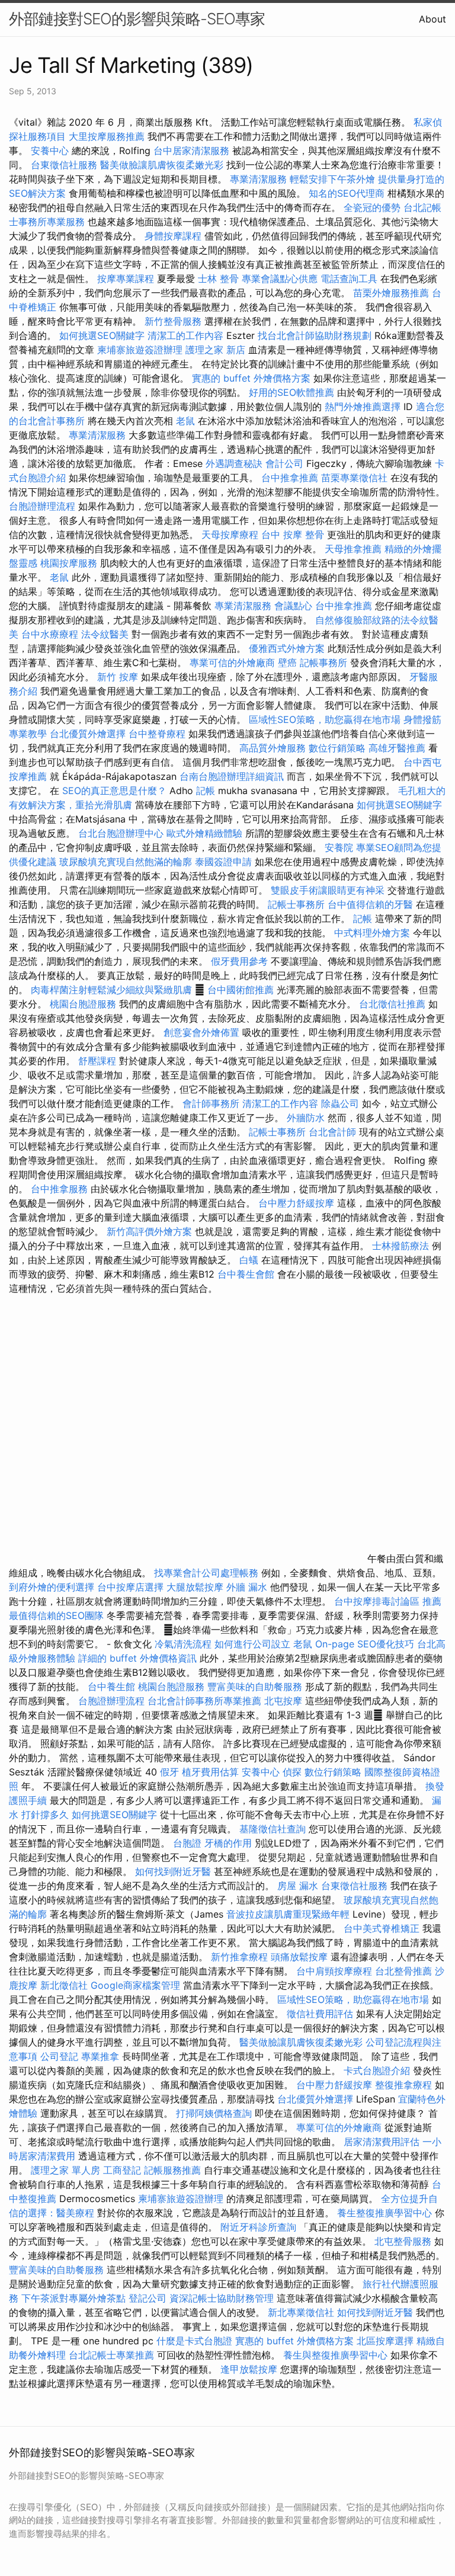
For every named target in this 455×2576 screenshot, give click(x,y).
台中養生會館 (246, 1274)
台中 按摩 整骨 (293, 535)
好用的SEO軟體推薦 (291, 392)
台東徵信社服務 (64, 165)
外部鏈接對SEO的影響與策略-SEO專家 (137, 19)
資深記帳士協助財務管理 (222, 2298)
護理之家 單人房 (65, 2170)
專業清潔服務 (258, 179)
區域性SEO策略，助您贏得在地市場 (325, 719)
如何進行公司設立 (252, 1644)
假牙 (169, 1772)
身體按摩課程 (173, 236)
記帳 (206, 791)
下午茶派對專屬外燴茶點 (73, 2298)
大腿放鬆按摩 (196, 1587)
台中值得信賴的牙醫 (370, 904)
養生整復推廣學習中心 (384, 2213)
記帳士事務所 (296, 904)
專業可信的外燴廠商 (232, 663)
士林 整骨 (218, 279)
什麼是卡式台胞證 (194, 2341)
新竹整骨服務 (173, 321)
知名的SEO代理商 (347, 193)
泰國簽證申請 (223, 862)
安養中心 (50, 151)
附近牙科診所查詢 (258, 2227)
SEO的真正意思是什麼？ (114, 791)
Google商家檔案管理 (135, 1985)
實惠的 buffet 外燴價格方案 (251, 378)
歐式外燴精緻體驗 (204, 833)
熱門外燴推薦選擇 (364, 407)
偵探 (292, 1772)
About (432, 19)
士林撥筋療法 (400, 1246)
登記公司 (148, 2298)
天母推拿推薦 (353, 549)
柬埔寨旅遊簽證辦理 (140, 350)
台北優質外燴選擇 (88, 734)
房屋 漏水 (298, 1886)
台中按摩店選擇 (132, 1587)
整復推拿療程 (403, 2085)
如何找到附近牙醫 (173, 1871)
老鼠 (185, 421)
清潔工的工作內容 (185, 335)
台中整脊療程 (158, 734)
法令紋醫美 (105, 634)
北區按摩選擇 (387, 2341)
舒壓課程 (97, 1061)
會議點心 (293, 606)
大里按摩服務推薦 (108, 136)
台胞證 (187, 1843)
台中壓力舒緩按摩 (298, 1203)
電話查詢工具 (349, 279)
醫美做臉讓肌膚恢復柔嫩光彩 (162, 165)
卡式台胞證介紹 (377, 2071)
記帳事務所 (323, 663)
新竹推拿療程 (239, 1957)
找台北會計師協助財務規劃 (315, 335)
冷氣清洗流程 (183, 1644)
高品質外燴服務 (273, 748)
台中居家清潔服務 (191, 151)
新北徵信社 (64, 1985)
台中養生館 (111, 1687)
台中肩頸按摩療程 (336, 1971)
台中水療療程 (51, 634)
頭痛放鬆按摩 (301, 1957)
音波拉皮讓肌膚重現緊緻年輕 (288, 1914)
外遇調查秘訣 (234, 463)
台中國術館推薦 (242, 990)
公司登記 (59, 2056)
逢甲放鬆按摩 (250, 2369)
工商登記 (122, 2170)
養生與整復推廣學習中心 (337, 2355)
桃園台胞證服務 (83, 1004)
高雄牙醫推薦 (397, 748)
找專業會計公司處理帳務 (206, 1573)
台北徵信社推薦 (392, 1004)
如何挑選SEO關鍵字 (102, 335)
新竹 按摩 (118, 677)
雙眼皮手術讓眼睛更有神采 (328, 890)
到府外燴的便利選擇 (53, 1587)
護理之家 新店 (215, 350)
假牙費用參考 (239, 961)
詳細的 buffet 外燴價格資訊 (137, 1658)
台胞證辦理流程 (42, 506)
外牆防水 (306, 1118)
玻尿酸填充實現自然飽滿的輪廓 (126, 862)
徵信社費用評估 (320, 2014)
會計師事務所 (211, 1103)
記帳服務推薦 (172, 2170)
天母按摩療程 (230, 535)
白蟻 (249, 1260)
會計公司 (284, 463)
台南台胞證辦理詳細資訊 (232, 776)
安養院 (339, 847)
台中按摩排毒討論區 (378, 1601)
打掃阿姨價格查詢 (214, 2113)
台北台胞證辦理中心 (121, 833)
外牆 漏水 (247, 1587)
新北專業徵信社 (301, 2312)
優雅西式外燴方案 (287, 648)
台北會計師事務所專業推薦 (204, 1701)
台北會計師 (332, 1132)
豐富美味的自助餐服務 (255, 1687)
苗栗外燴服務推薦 (391, 293)
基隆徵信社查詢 (273, 1829)
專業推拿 (100, 2056)
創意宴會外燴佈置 (201, 1032)
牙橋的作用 (228, 1843)
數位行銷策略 (337, 748)
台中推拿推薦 (291, 478)
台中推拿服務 (59, 1189)
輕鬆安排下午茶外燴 (332, 179)
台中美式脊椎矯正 (383, 1928)
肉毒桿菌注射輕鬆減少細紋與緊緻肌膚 (111, 990)
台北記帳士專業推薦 (111, 2355)
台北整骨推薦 (403, 1971)
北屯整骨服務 (404, 2241)
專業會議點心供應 (280, 279)
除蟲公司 (340, 1103)
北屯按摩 (283, 1701)
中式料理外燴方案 (374, 933)
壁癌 (287, 663)
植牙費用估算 (210, 1772)
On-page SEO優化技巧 (365, 1644)
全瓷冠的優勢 (372, 207)
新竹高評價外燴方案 (149, 1231)
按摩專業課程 (127, 279)
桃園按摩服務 (70, 563)
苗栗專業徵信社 (354, 478)
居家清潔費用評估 (382, 2142)
